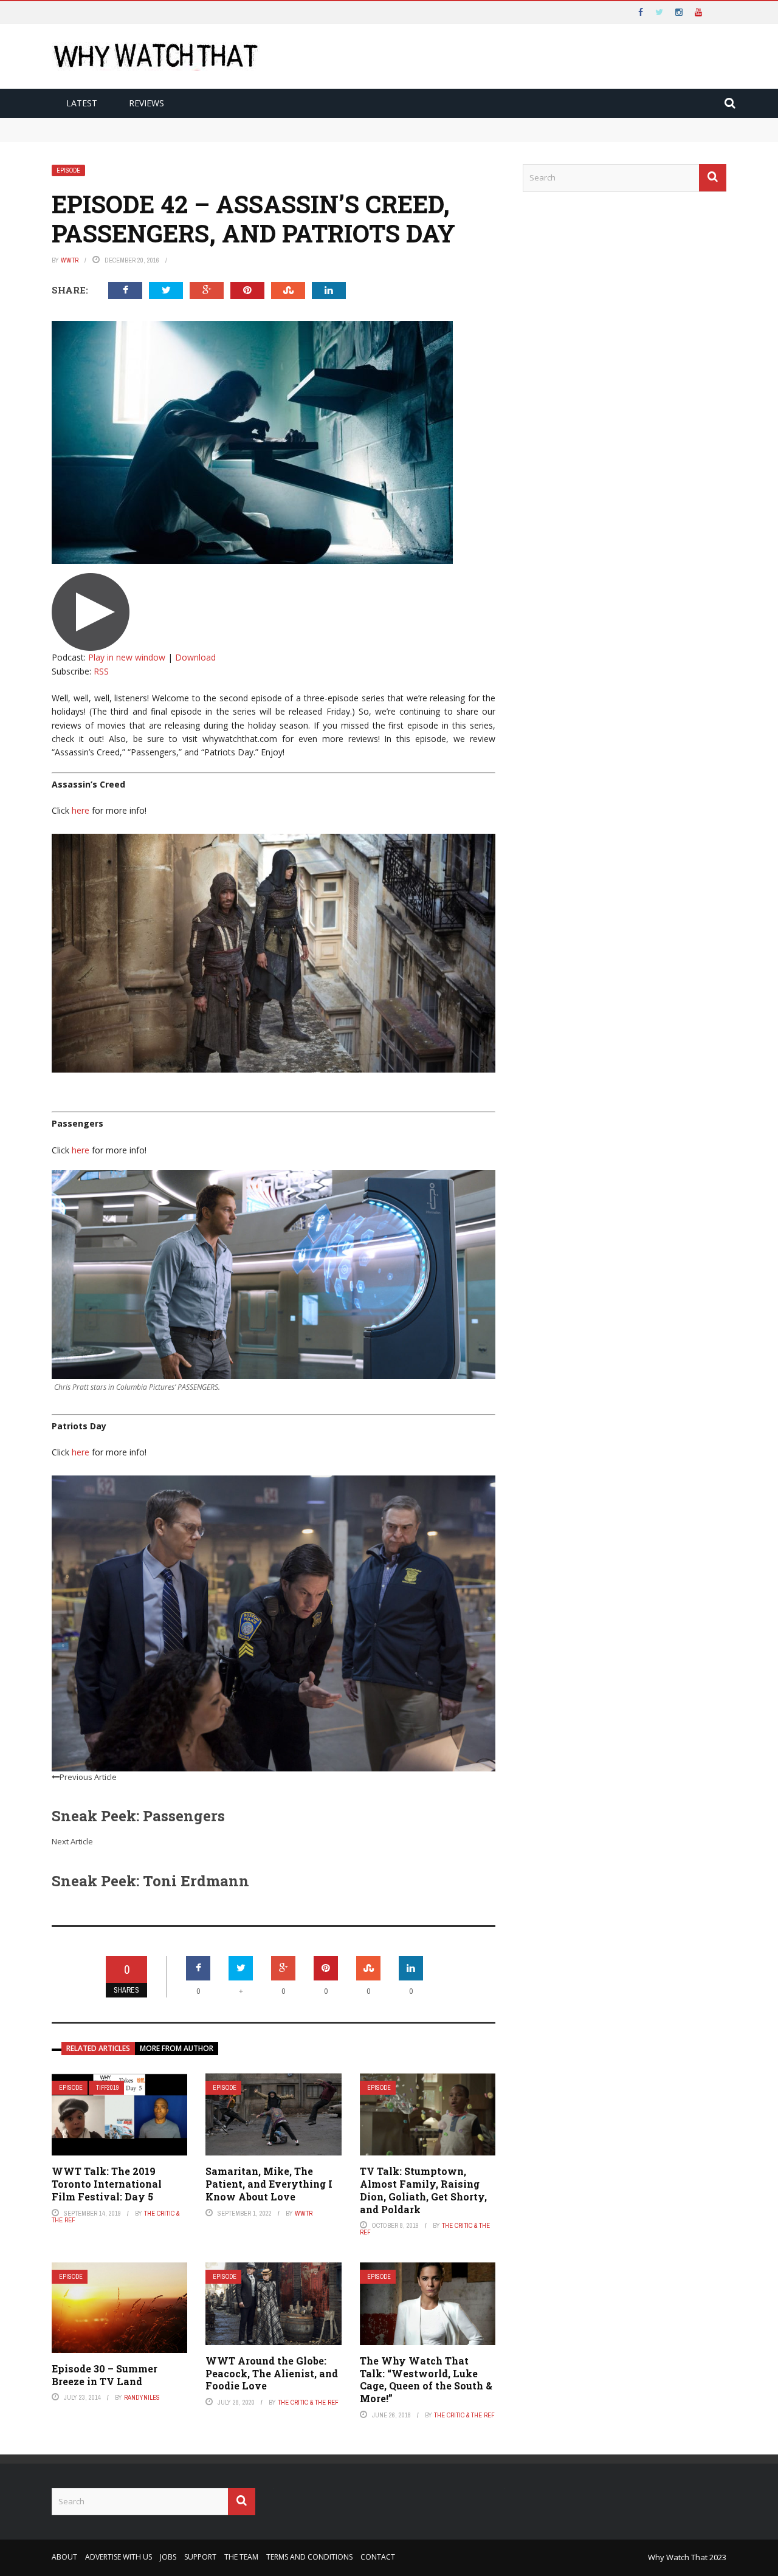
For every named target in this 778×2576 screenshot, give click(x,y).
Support (200, 2557)
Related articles (98, 2048)
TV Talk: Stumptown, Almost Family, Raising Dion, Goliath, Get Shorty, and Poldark (423, 2190)
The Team (241, 2557)
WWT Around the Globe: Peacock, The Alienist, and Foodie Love (272, 2373)
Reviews (146, 103)
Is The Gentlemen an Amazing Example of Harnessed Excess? (183, 136)
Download (195, 657)
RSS (101, 671)
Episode (68, 170)
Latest (82, 103)
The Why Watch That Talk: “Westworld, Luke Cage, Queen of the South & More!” (426, 2379)
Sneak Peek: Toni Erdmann (150, 1881)
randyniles (142, 2397)
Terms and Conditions (309, 2557)
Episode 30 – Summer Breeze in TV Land (105, 2375)
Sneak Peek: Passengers (138, 1816)
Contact (378, 2557)
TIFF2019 (108, 2088)
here (81, 810)
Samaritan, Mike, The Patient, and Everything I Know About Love (269, 2184)
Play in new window (127, 657)
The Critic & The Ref (308, 2402)
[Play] (91, 611)
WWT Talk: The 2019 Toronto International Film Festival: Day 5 (107, 2184)
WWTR (70, 260)
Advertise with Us (119, 2557)
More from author (177, 2048)
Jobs (168, 2557)
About (64, 2557)
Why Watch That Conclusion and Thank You (149, 123)
